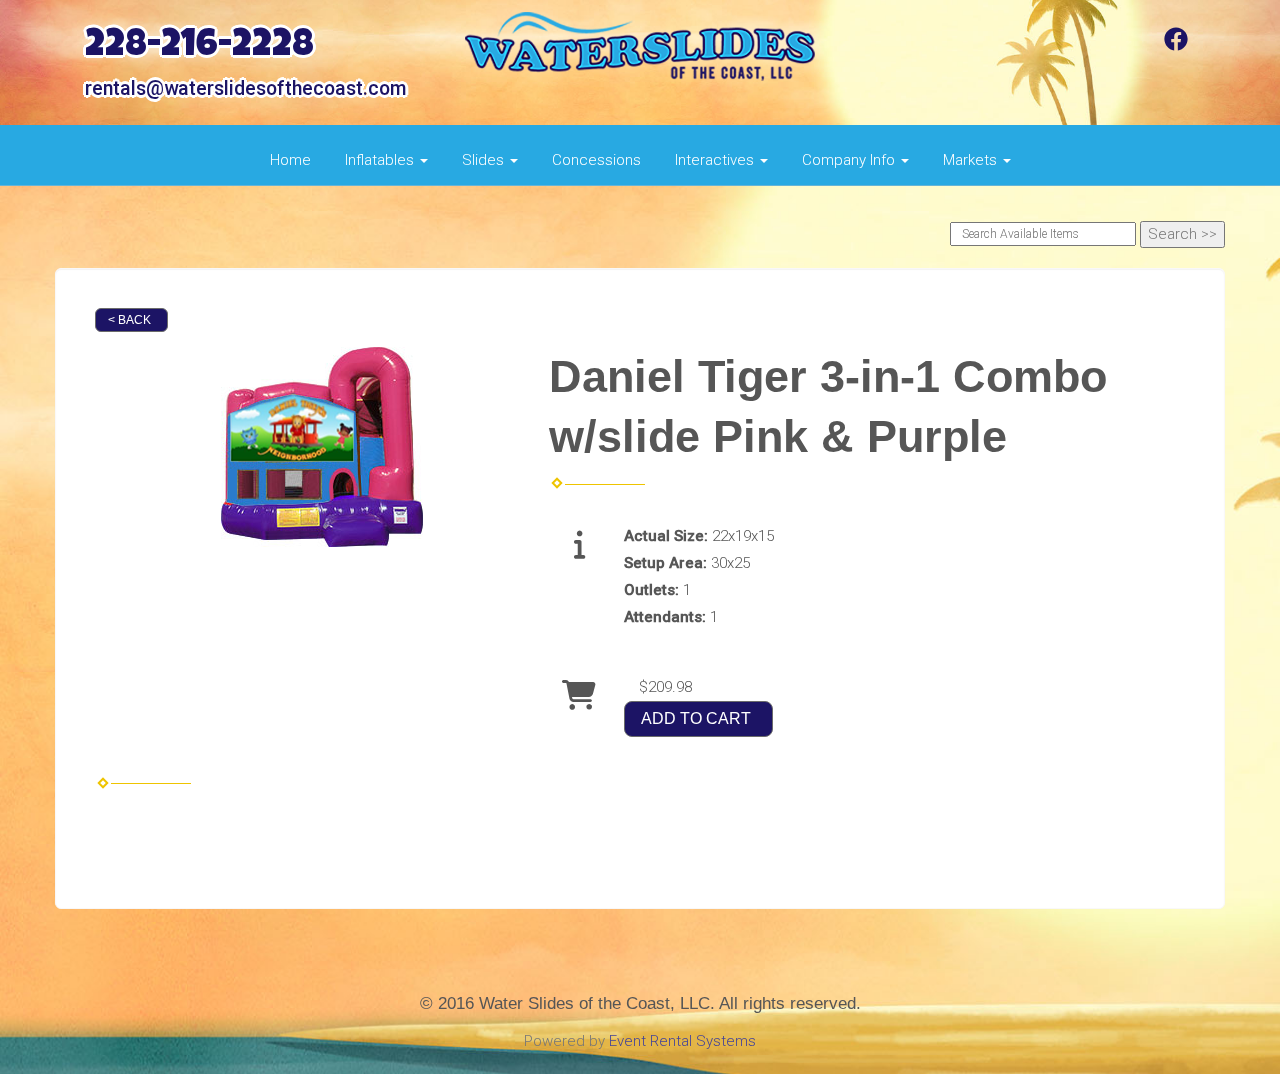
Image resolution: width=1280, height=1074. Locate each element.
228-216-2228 (199, 47)
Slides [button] (485, 160)
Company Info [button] (850, 160)
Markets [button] (972, 160)
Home (290, 160)
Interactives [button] (716, 160)
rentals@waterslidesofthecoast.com (245, 88)
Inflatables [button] (381, 160)
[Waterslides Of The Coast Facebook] (1176, 46)
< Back (129, 320)
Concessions (596, 160)
